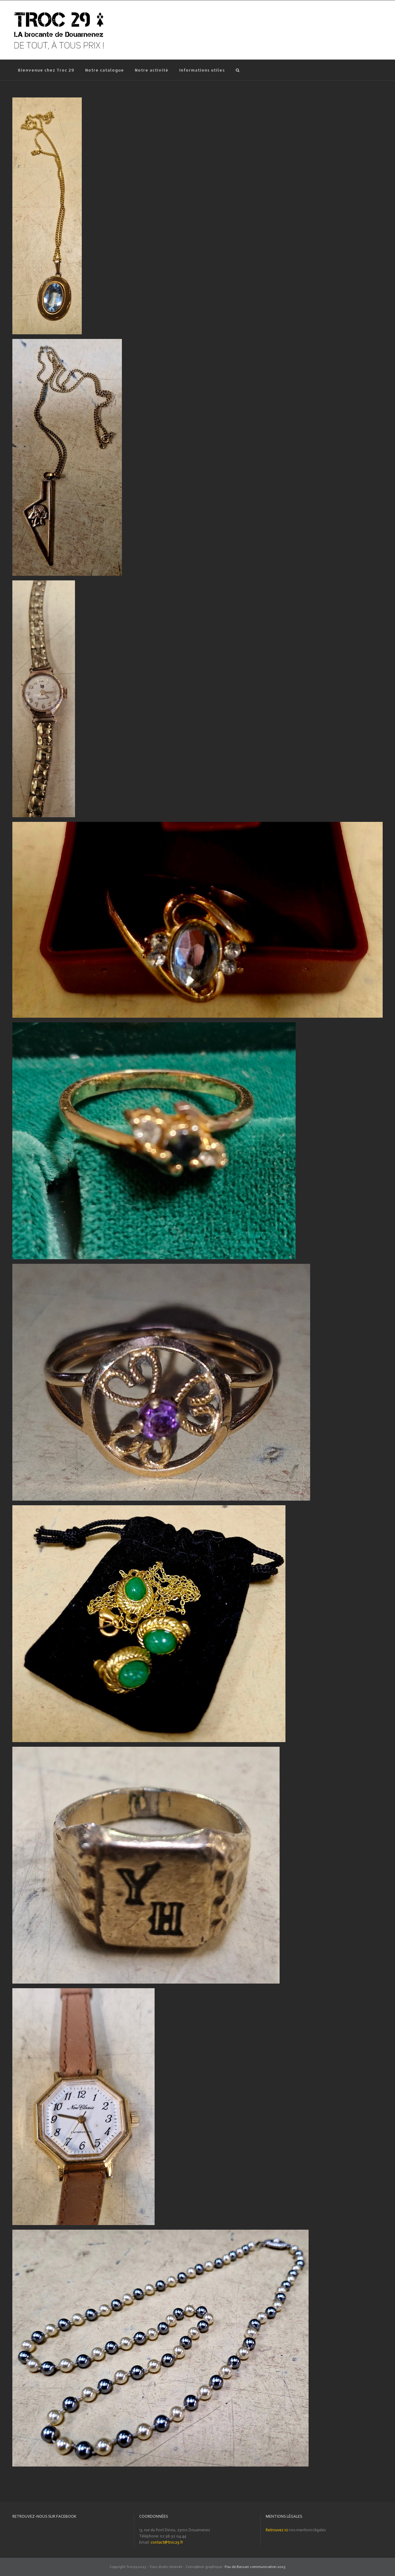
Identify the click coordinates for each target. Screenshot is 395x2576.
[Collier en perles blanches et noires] (160, 2233)
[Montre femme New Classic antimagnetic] (83, 1991)
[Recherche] (238, 70)
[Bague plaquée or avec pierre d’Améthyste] (161, 1267)
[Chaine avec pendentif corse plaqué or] (67, 342)
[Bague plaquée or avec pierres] (197, 825)
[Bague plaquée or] (154, 1025)
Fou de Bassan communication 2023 (255, 2567)
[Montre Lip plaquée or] (44, 583)
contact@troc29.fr (167, 2542)
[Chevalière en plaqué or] (146, 1750)
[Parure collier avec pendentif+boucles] (149, 1508)
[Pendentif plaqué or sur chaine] (47, 100)
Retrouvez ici (277, 2530)
